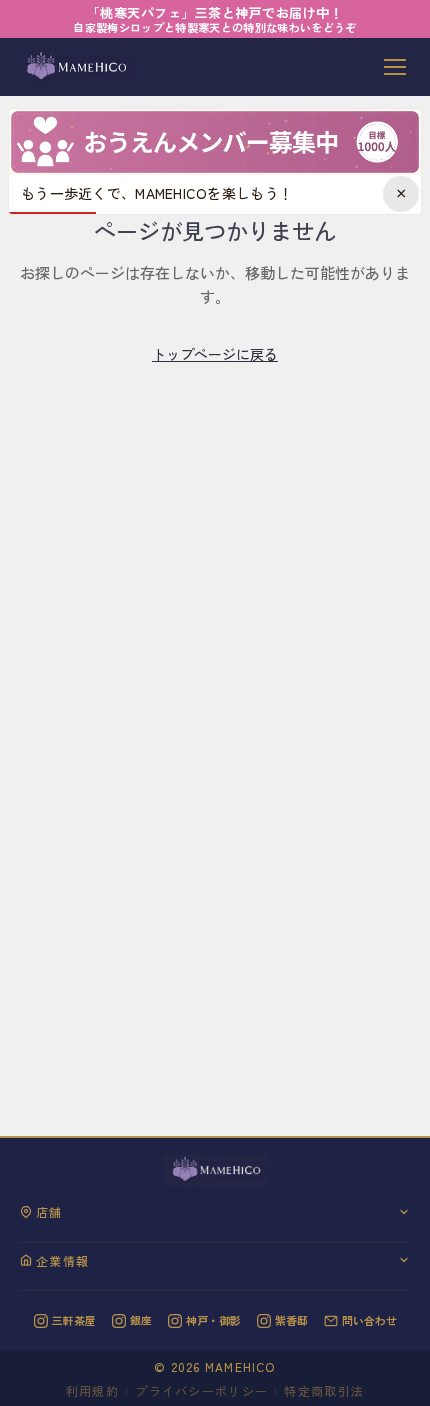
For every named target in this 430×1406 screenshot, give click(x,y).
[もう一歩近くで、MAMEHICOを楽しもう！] (215, 142)
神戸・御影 (213, 1320)
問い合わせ (369, 1320)
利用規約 (92, 1390)
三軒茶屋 (74, 1320)
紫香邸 (291, 1320)
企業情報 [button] (63, 1260)
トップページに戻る (215, 354)
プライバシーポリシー (201, 1390)
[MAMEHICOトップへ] (75, 67)
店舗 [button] (49, 1211)
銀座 (141, 1320)
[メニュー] (395, 67)
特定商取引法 (324, 1390)
